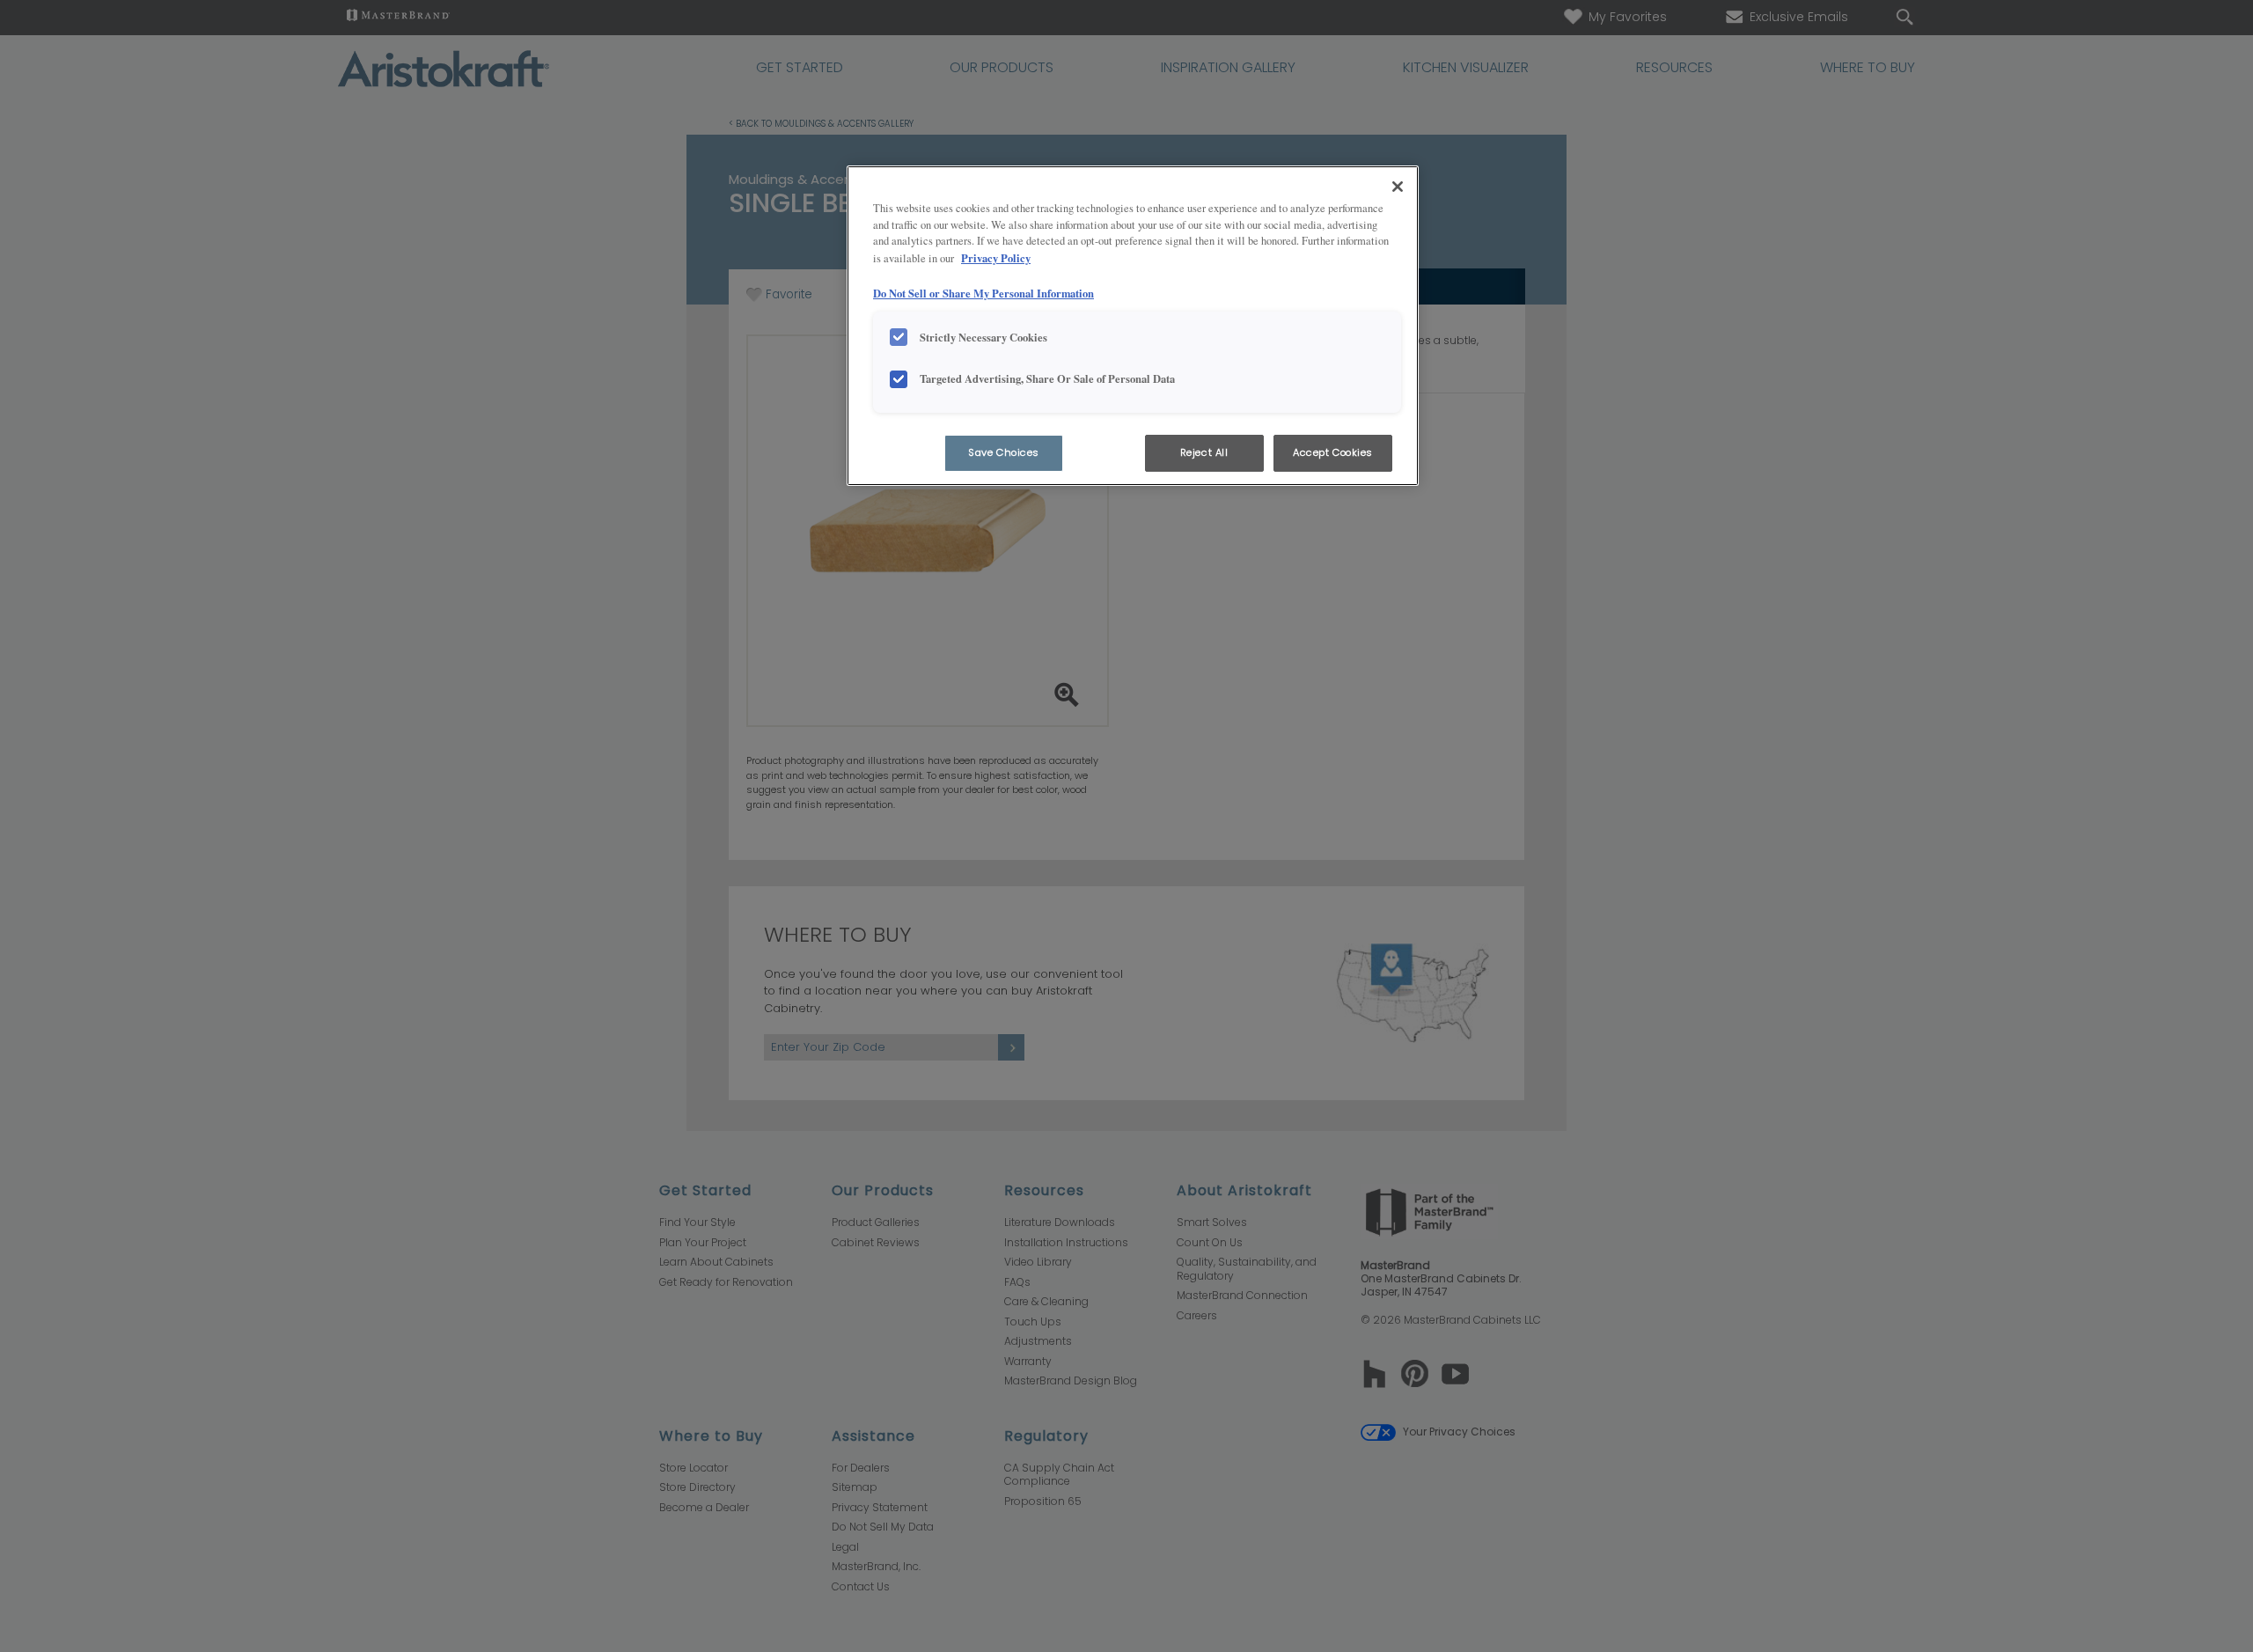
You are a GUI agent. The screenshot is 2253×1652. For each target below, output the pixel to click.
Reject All (1204, 452)
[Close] (1398, 187)
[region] (1133, 326)
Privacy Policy (996, 258)
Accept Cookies (1333, 452)
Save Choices (1004, 452)
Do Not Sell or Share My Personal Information (983, 293)
